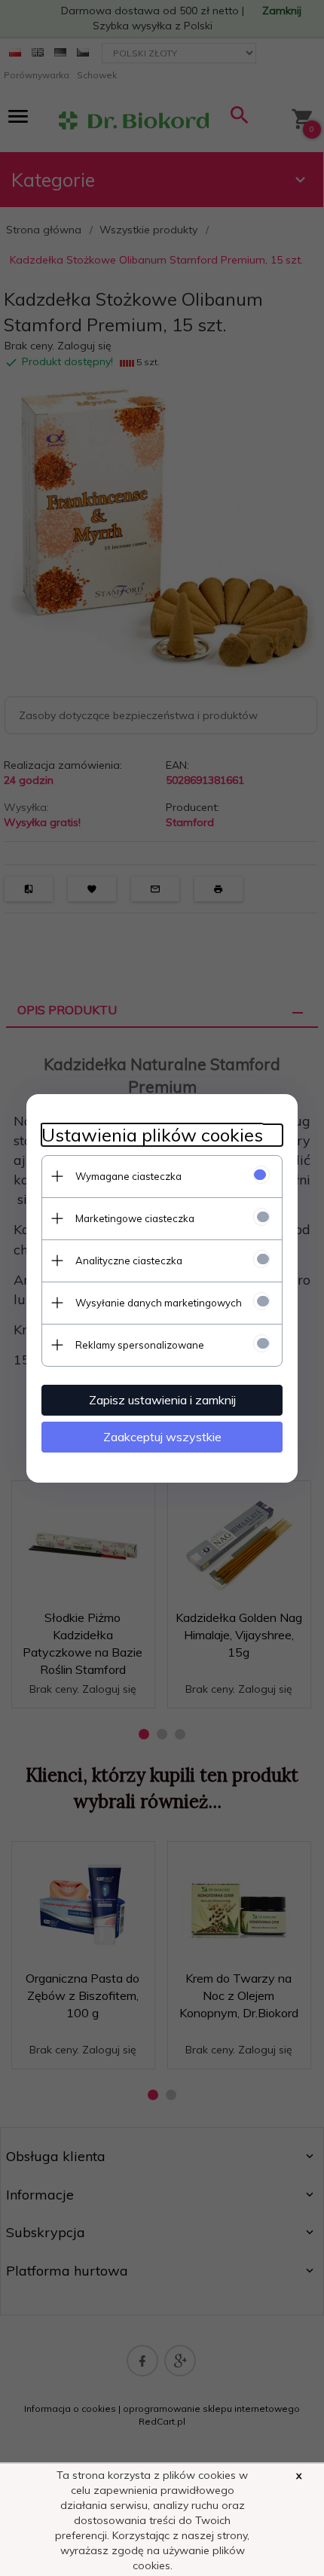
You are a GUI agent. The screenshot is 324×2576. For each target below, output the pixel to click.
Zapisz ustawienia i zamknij (162, 1400)
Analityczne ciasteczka (129, 1261)
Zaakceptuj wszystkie (162, 1437)
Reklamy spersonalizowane (140, 1345)
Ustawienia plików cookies (152, 1135)
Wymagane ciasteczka (128, 1176)
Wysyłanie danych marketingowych (159, 1303)
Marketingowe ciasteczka (135, 1218)
